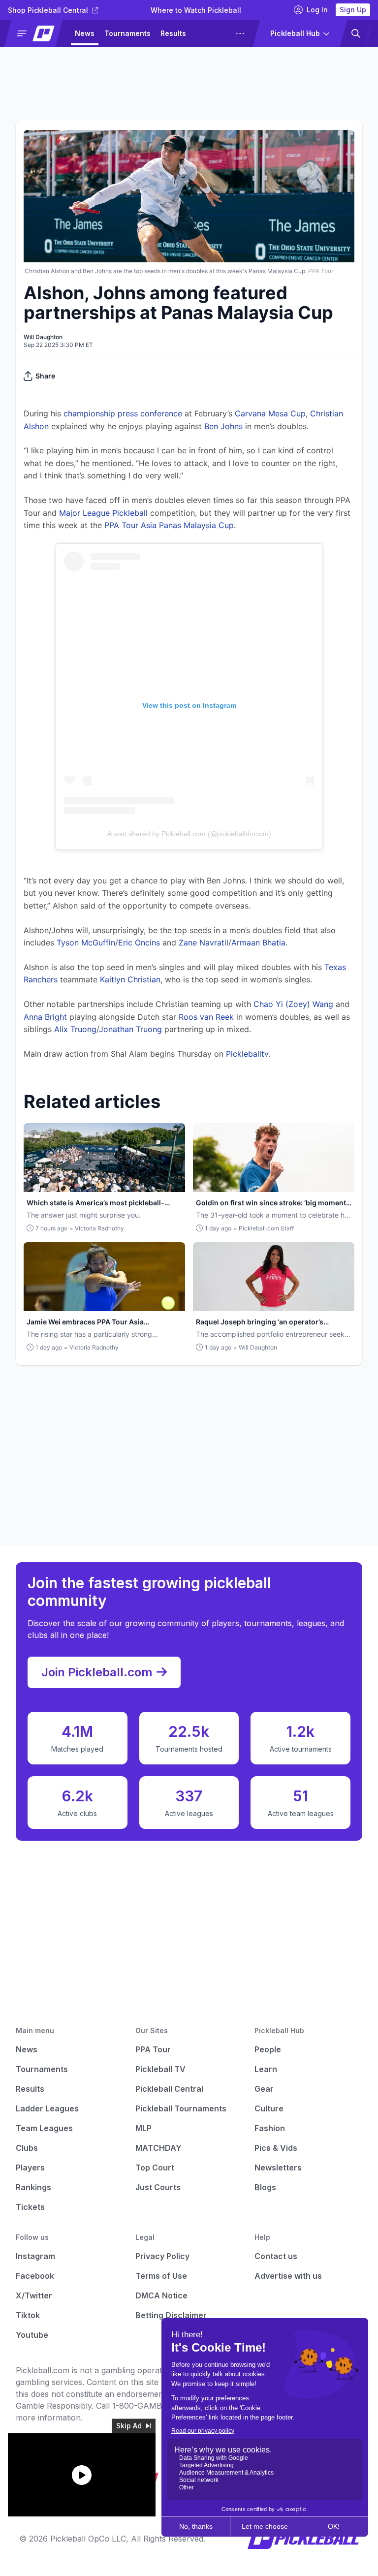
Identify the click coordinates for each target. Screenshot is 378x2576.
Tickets (30, 2207)
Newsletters (278, 2168)
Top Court (155, 2168)
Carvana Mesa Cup (270, 413)
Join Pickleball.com (97, 1672)
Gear (264, 2089)
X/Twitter (34, 2295)
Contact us (276, 2256)
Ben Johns (223, 426)
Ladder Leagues (47, 2108)
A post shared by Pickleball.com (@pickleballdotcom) (189, 834)
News (85, 33)
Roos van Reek (206, 1017)
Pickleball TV (160, 2069)
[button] (38, 33)
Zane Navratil (204, 942)
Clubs (27, 2148)
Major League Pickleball (103, 513)
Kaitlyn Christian (130, 979)
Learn (266, 2069)
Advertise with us (288, 2276)
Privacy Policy (162, 2256)
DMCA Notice (161, 2295)
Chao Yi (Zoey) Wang (293, 1004)
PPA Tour (153, 2049)
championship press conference (123, 413)
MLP (143, 2128)
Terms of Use (161, 2276)
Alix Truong (75, 1029)
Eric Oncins (139, 942)
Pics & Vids (276, 2148)
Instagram (35, 2256)
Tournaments (127, 33)
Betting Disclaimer (171, 2315)
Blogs (265, 2187)
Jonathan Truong (130, 1029)
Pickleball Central (169, 2089)
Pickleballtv (247, 1054)
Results (173, 33)
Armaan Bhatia (258, 942)
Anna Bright (45, 1017)
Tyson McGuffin (86, 942)
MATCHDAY (158, 2148)
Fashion (270, 2128)
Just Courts (158, 2187)
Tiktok (28, 2315)
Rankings (33, 2187)
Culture (269, 2108)
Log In (317, 10)
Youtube (32, 2335)
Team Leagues (44, 2128)
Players (30, 2168)
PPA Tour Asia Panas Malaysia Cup (169, 525)
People (268, 2049)
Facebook (35, 2276)
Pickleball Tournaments (181, 2108)
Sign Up (353, 10)
